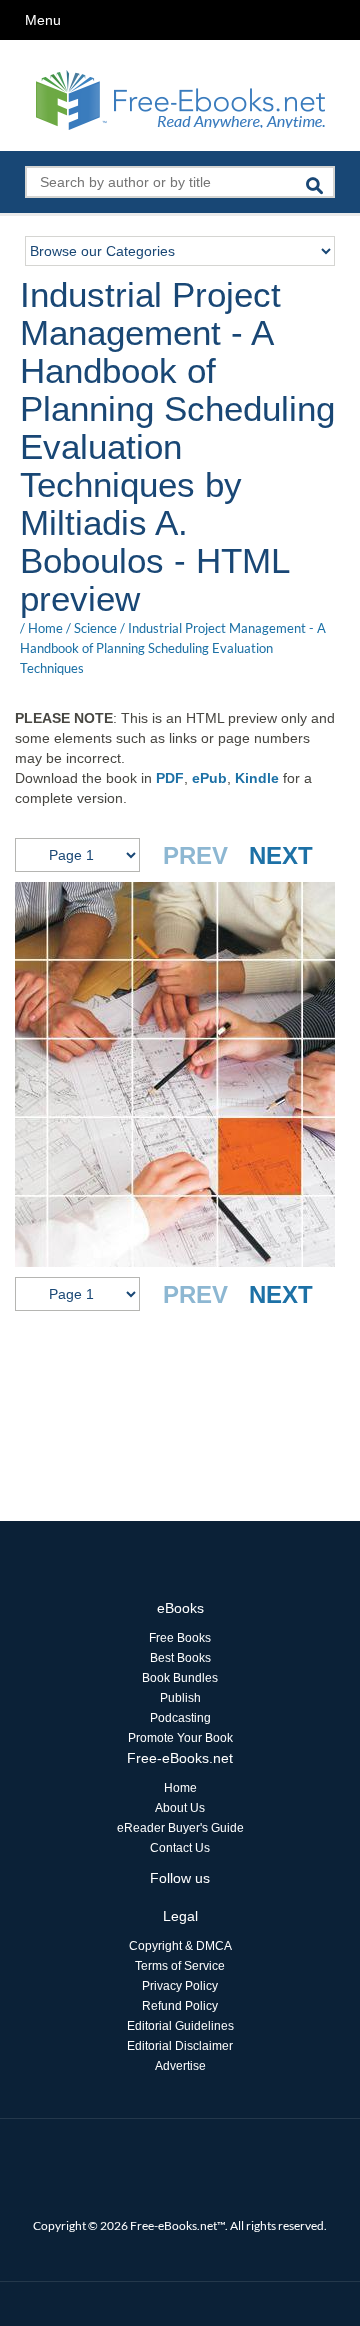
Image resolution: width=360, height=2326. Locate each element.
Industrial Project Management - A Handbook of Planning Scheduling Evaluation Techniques (173, 648)
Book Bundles (180, 1678)
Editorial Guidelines (180, 2026)
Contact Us (180, 1848)
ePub (209, 778)
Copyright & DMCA (180, 1946)
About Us (180, 1808)
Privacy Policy (180, 1986)
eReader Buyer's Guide (180, 1828)
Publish (180, 1698)
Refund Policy (180, 2006)
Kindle (257, 778)
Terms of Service (180, 1966)
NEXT (281, 855)
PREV (195, 855)
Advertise (180, 2066)
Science (95, 628)
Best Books (180, 1658)
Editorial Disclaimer (180, 2046)
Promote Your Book (180, 1738)
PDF (170, 778)
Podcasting (180, 1718)
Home (45, 628)
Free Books (180, 1638)
